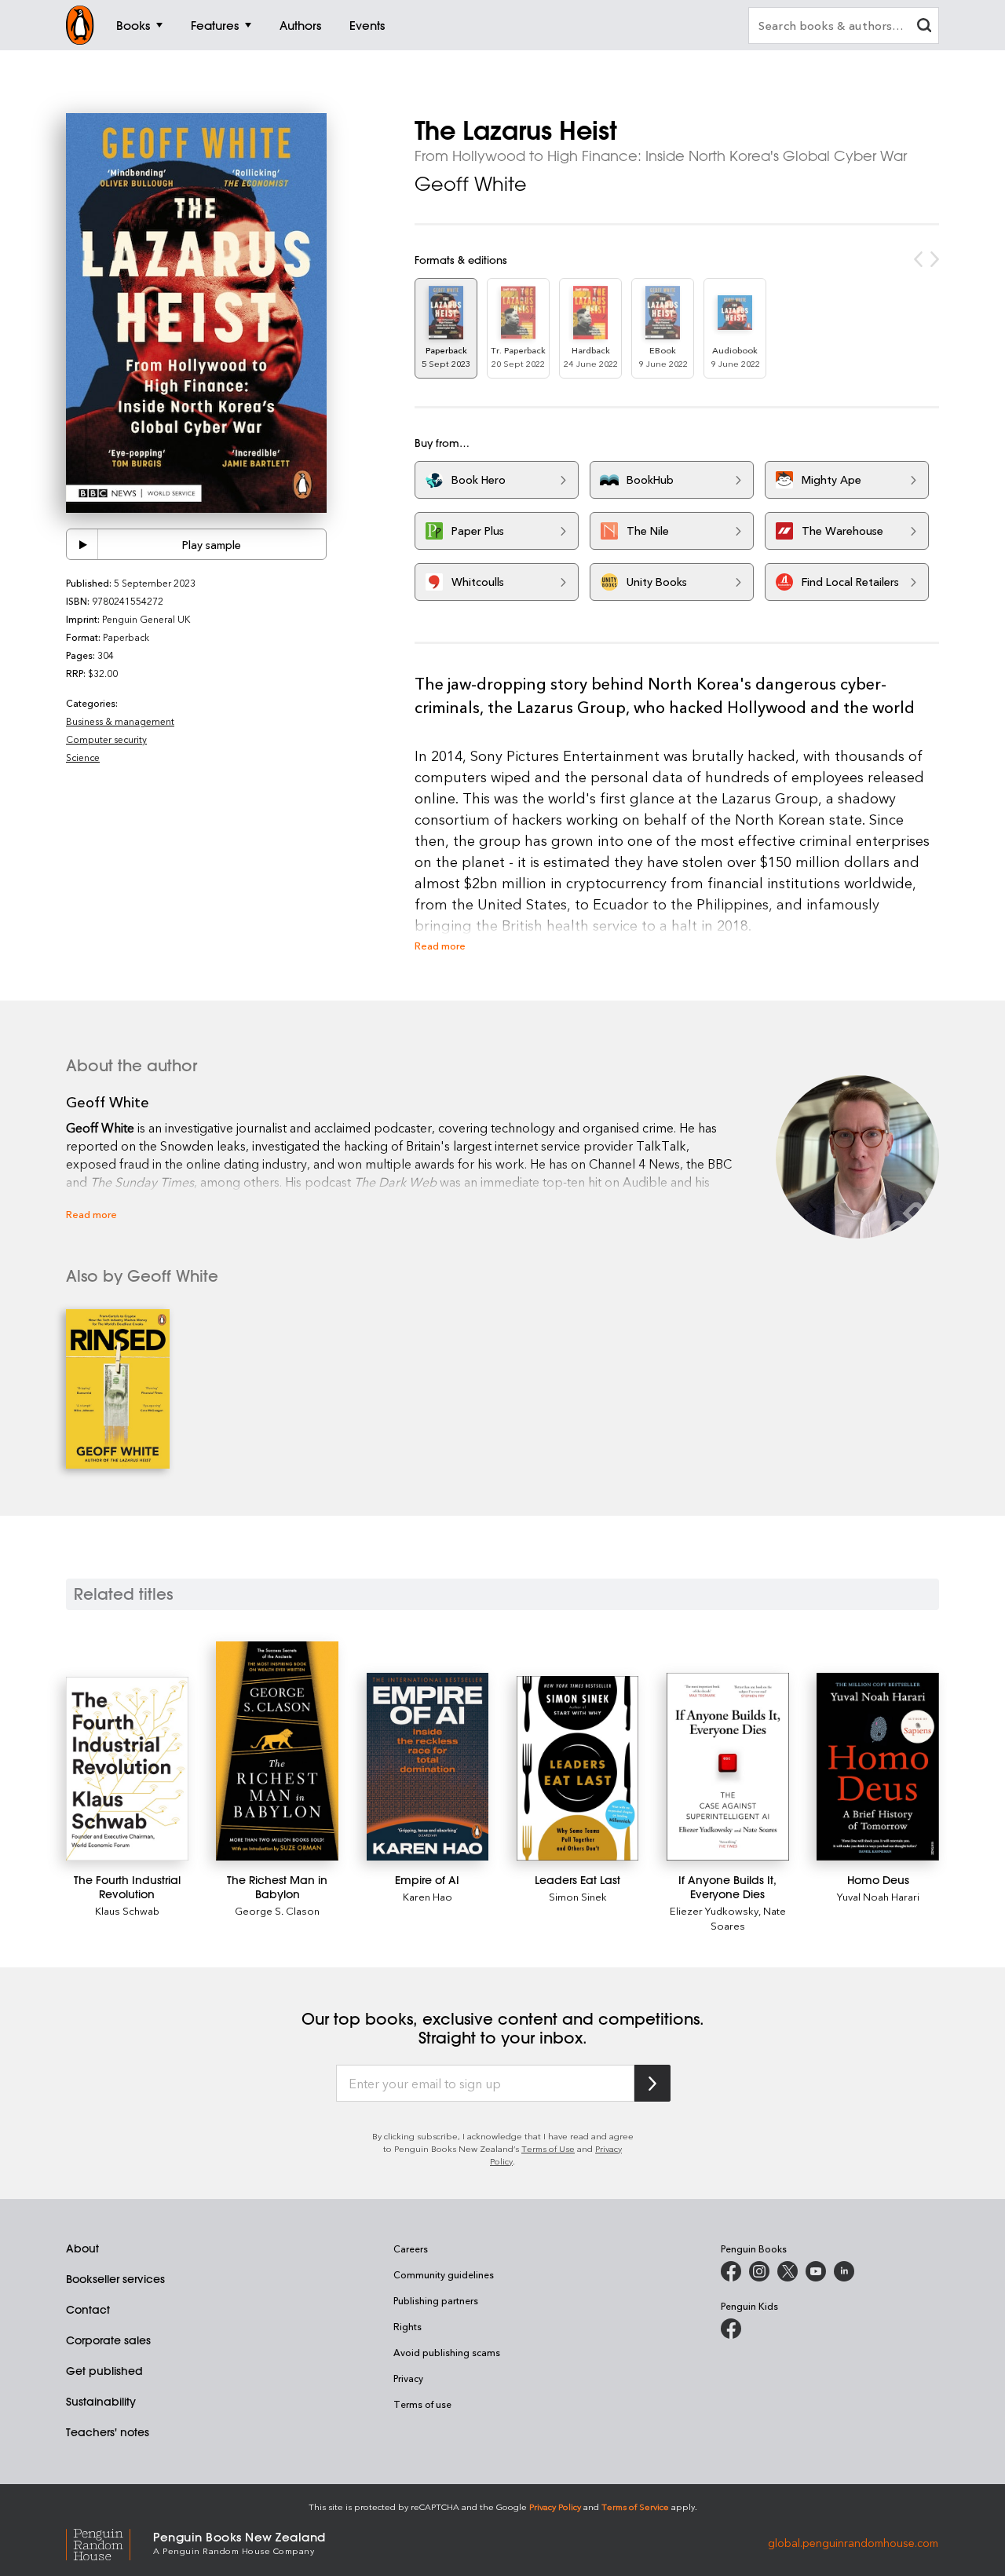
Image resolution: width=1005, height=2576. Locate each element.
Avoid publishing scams (447, 2352)
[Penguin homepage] (80, 25)
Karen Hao (428, 1896)
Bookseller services (115, 2279)
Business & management (120, 721)
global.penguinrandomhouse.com (853, 2542)
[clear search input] (924, 27)
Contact (88, 2310)
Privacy (408, 2378)
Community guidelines (444, 2274)
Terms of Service (635, 2506)
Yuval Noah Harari (878, 1896)
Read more (440, 945)
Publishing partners (436, 2300)
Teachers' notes (108, 2432)
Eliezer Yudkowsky (714, 1910)
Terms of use (422, 2404)
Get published (104, 2371)
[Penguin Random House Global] (110, 2542)
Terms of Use (548, 2148)
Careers (411, 2249)
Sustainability (101, 2402)
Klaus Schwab (127, 1910)
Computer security (106, 739)
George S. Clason (277, 1910)
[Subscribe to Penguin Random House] (652, 2083)
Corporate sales (108, 2340)
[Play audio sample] (82, 544)
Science (83, 757)
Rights (407, 2326)
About (82, 2249)
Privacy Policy (555, 2506)
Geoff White (471, 184)
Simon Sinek (578, 1896)
